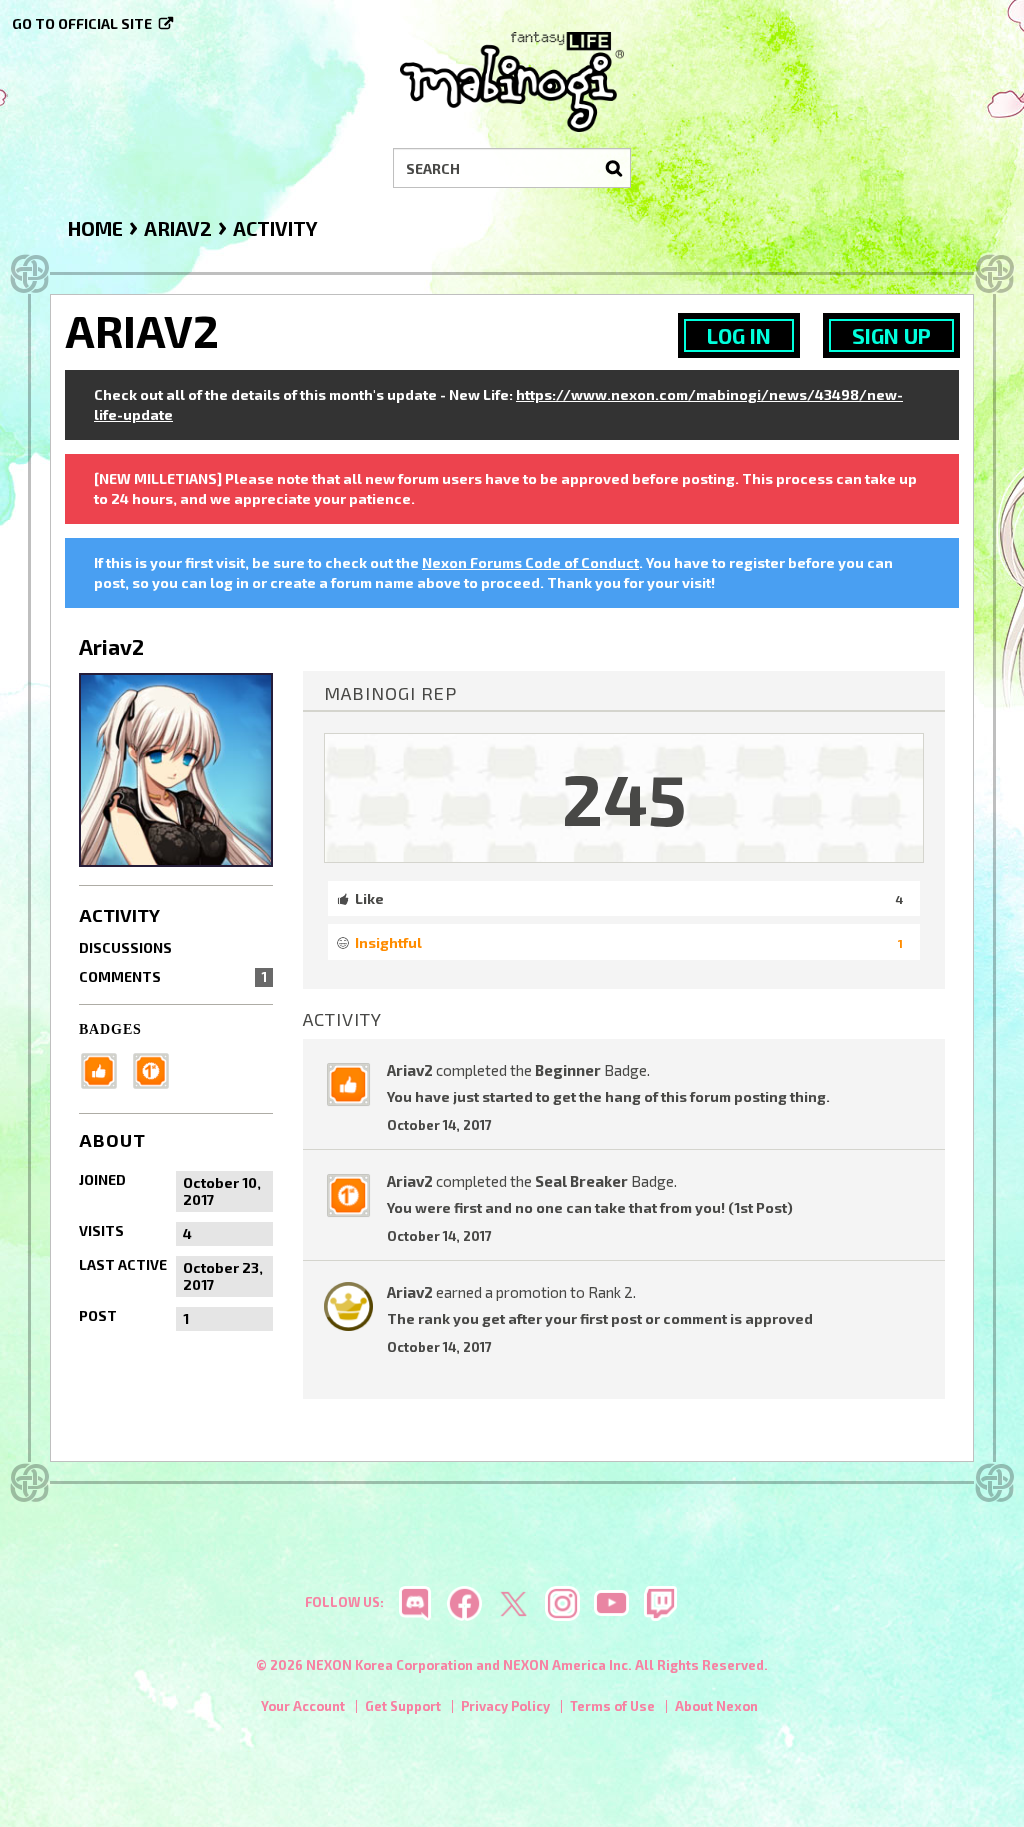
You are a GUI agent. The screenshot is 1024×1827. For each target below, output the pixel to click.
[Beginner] (105, 1068)
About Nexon (716, 1706)
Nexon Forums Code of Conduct (530, 562)
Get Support (403, 1706)
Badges (110, 1029)
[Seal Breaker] (157, 1068)
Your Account (303, 1706)
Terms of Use (612, 1706)
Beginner (568, 1070)
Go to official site (82, 23)
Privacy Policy (505, 1706)
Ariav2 (410, 1070)
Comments (173, 976)
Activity (119, 915)
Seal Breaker (581, 1181)
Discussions (125, 947)
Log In (739, 335)
